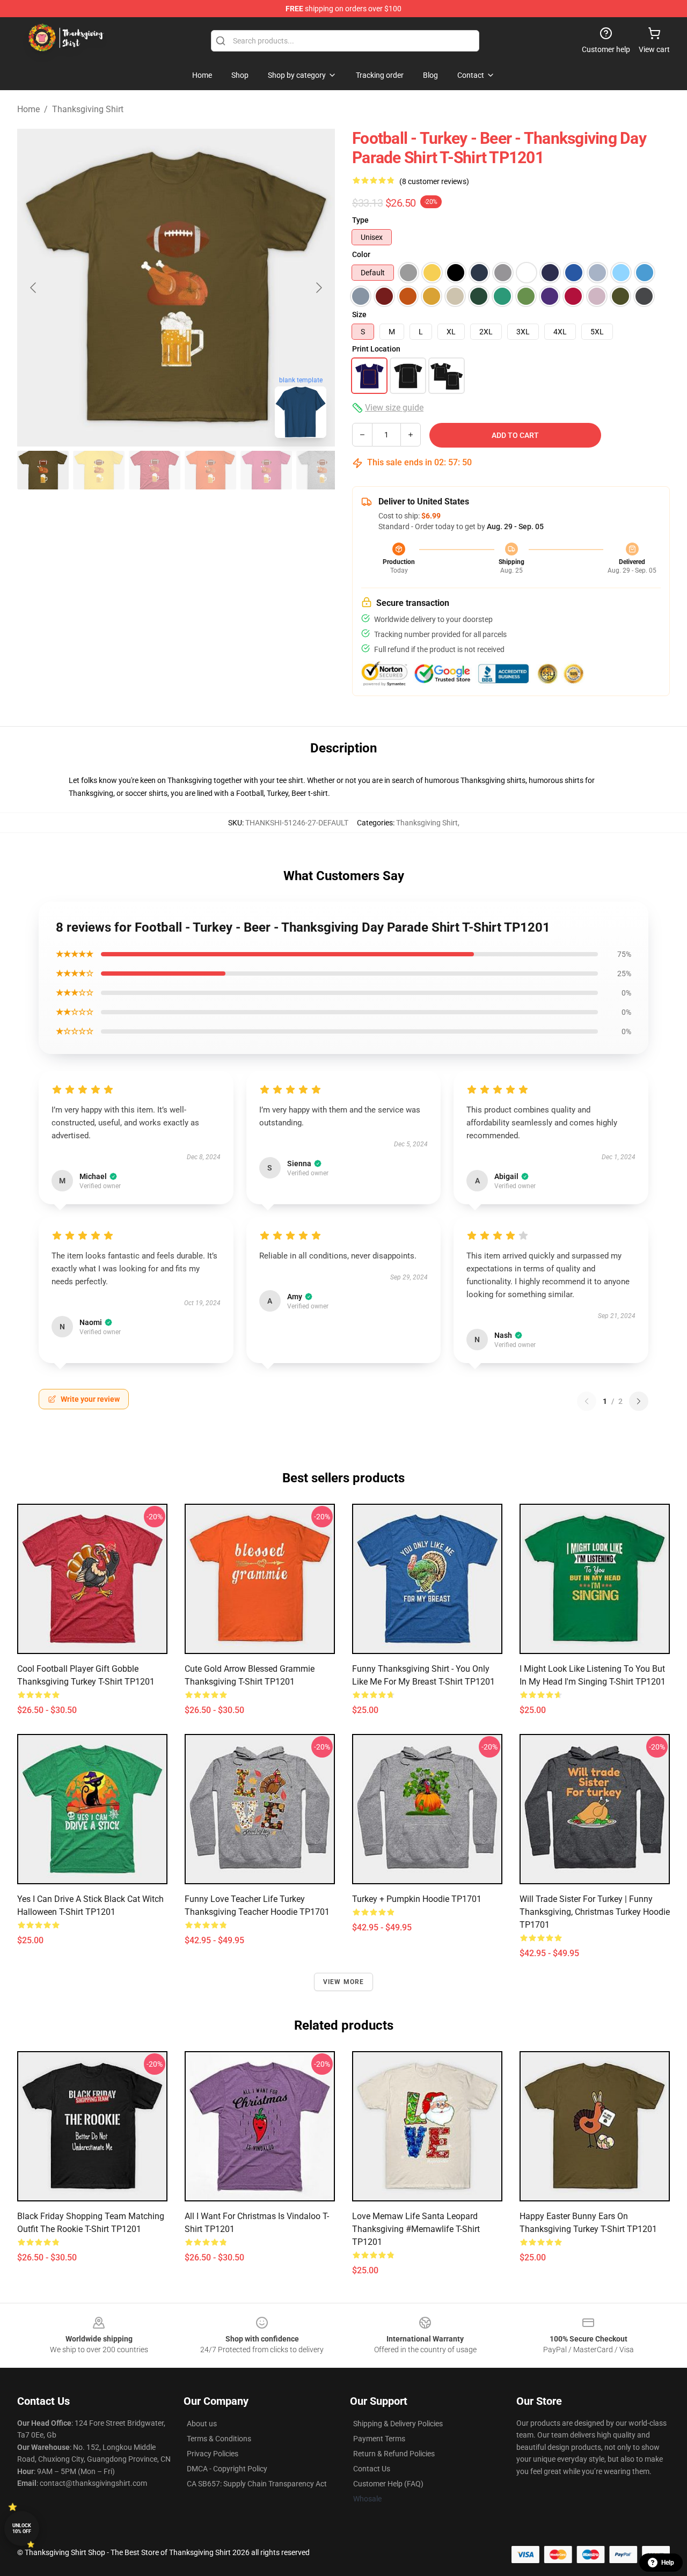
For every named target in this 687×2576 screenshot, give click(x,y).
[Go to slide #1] (43, 470)
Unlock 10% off (22, 2529)
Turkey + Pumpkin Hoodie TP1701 (417, 1899)
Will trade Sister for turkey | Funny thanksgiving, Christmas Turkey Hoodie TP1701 (595, 1912)
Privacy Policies (213, 2454)
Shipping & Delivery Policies (398, 2424)
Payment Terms (379, 2439)
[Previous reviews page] (587, 1401)
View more (344, 1982)
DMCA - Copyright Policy (227, 2469)
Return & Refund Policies (394, 2454)
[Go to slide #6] (322, 470)
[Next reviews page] (639, 1401)
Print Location (376, 349)
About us (202, 2424)
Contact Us (372, 2469)
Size (359, 314)
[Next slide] (318, 288)
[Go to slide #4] (210, 470)
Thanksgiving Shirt (88, 109)
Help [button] (668, 2563)
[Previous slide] (34, 288)
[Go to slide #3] (155, 470)
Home (28, 109)
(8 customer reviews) (434, 181)
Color (361, 254)
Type (360, 220)
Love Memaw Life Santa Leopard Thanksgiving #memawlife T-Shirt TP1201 (416, 2229)
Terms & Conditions (219, 2439)
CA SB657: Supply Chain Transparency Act (257, 2484)
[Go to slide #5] (266, 470)
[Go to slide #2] (99, 470)
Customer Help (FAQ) (388, 2484)
